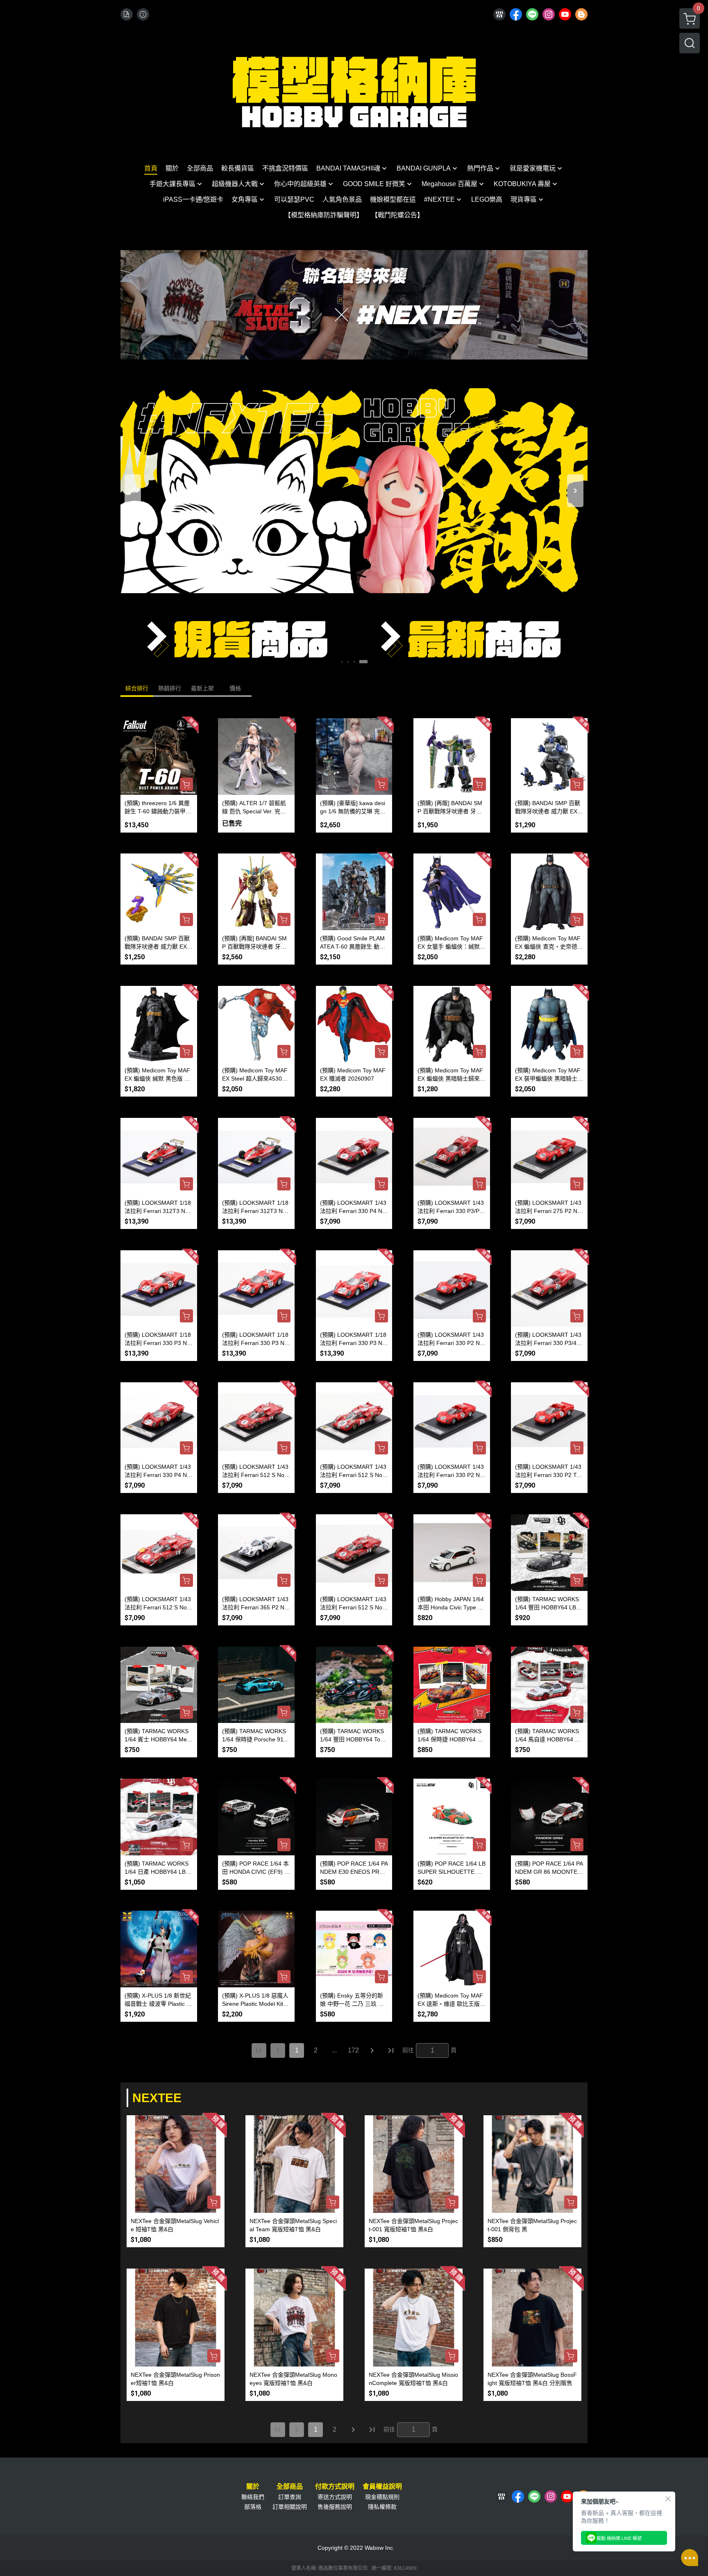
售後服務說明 (335, 2507)
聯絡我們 (253, 2497)
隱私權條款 (382, 2507)
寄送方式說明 (335, 2497)
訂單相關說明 (290, 2507)
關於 (253, 2487)
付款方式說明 (335, 2487)
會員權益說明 (382, 2487)
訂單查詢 (290, 2497)
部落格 (253, 2507)
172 (353, 2050)
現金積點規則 (382, 2497)
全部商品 (290, 2487)
